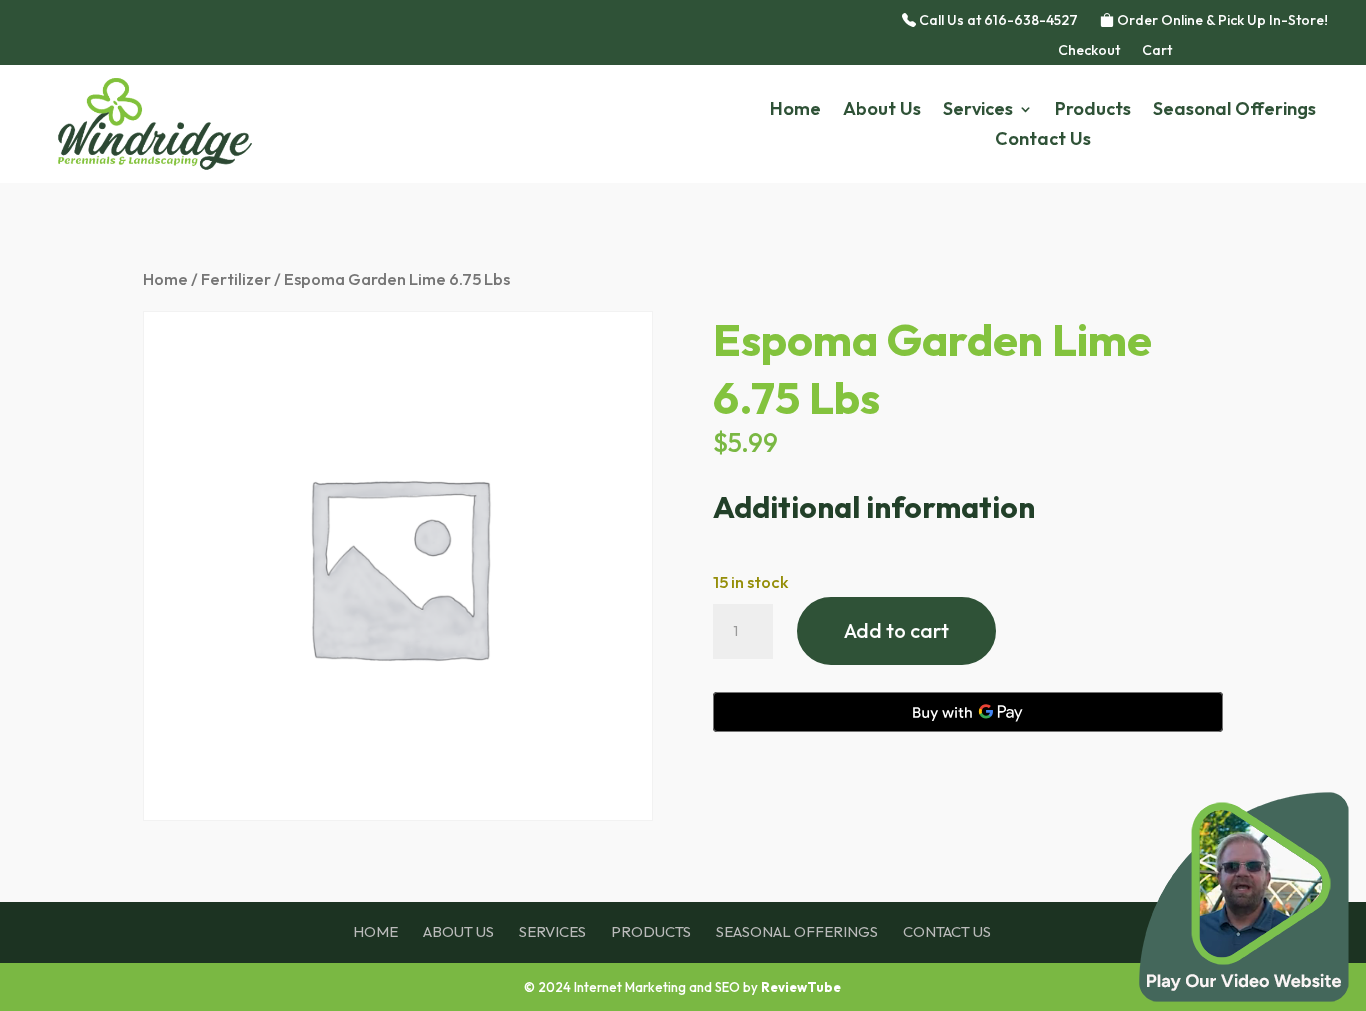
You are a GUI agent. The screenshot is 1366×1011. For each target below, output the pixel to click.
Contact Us (1043, 141)
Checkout (1089, 51)
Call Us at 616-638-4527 (997, 21)
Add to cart (896, 630)
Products (1093, 111)
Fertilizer (236, 278)
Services (978, 111)
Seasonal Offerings (1234, 111)
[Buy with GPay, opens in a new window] (968, 712)
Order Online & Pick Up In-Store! (1221, 21)
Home (795, 111)
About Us (882, 111)
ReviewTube (801, 987)
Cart (1157, 51)
